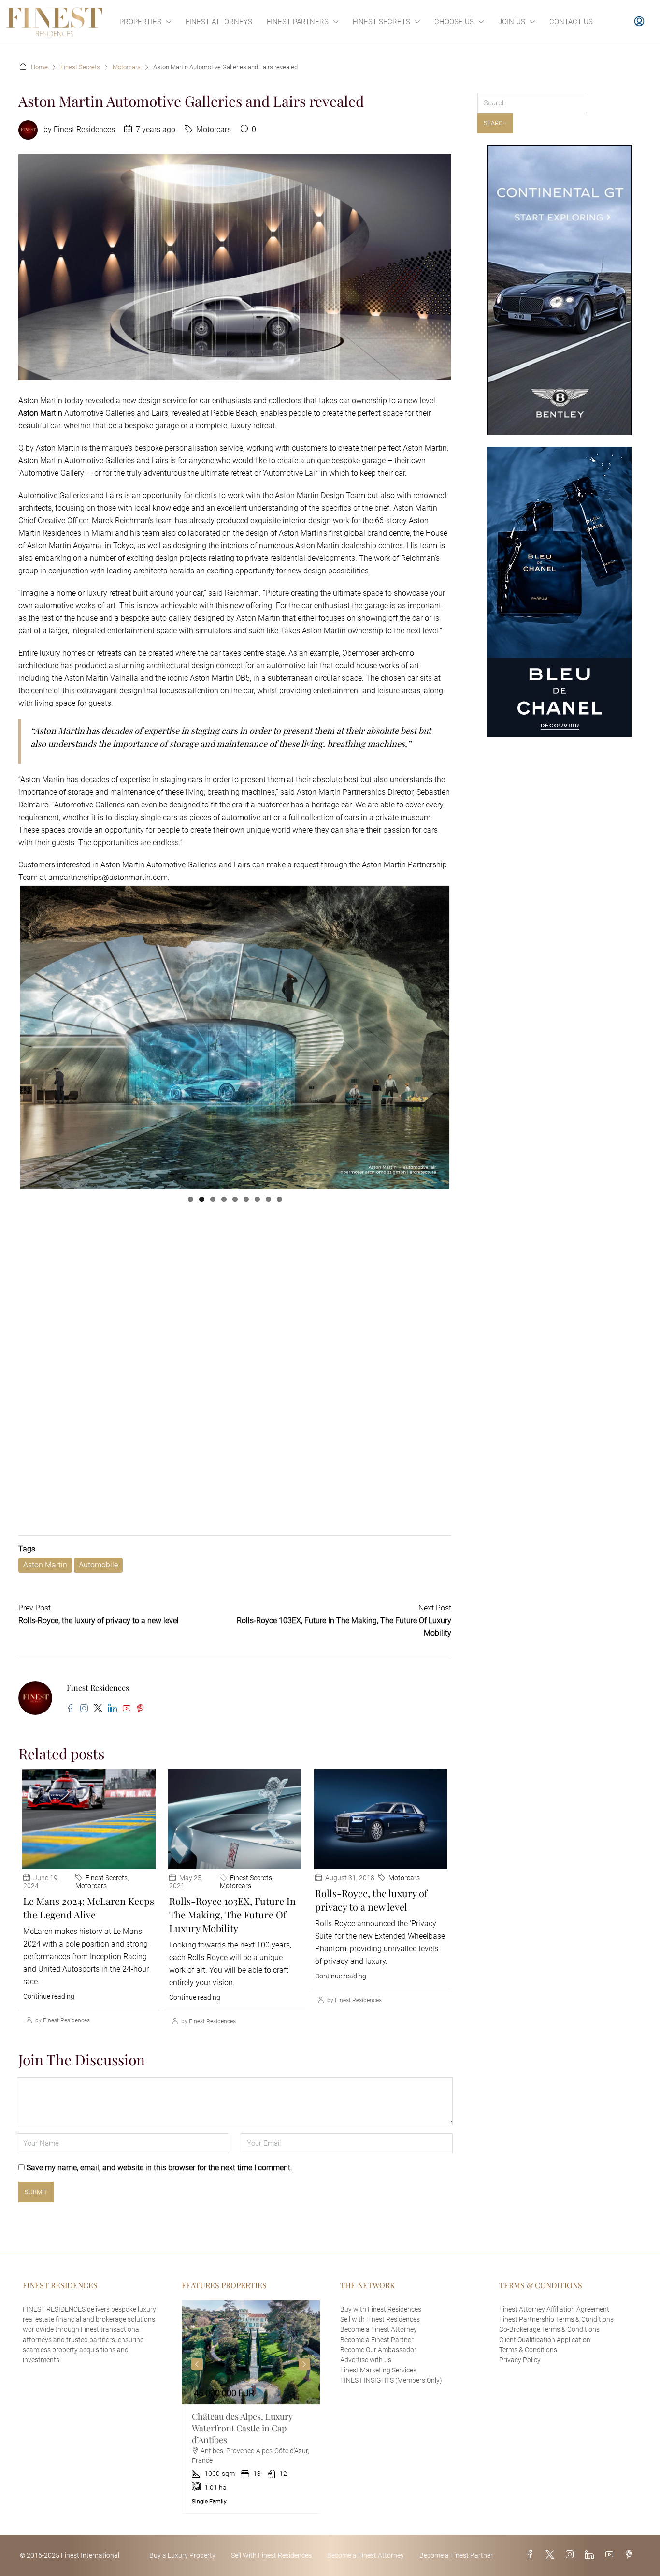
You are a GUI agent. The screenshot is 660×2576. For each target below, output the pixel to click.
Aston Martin (45, 1592)
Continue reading (49, 2023)
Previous (197, 2391)
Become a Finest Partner (377, 2367)
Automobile (98, 1592)
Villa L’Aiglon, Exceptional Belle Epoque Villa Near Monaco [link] (242, 2455)
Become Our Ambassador (378, 2377)
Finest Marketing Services (378, 2397)
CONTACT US (571, 22)
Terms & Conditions (528, 2377)
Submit (36, 2219)
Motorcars (127, 67)
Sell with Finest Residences (380, 2346)
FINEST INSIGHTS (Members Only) (391, 2407)
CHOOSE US (454, 22)
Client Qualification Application (545, 2367)
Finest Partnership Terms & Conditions (556, 2346)
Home (39, 67)
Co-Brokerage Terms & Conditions (549, 2356)
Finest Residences (84, 129)
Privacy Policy (520, 2387)
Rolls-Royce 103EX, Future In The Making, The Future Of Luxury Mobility (232, 1941)
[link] (251, 2379)
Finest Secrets (80, 67)
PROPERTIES (140, 22)
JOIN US (512, 22)
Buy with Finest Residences (381, 2336)
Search (495, 123)
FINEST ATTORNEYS (219, 22)
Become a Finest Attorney (379, 2356)
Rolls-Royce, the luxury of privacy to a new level (371, 1927)
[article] (251, 2434)
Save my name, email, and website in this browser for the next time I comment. (159, 2195)
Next (464, 1201)
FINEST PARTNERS (298, 22)
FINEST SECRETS (381, 22)
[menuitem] (639, 22)
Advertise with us (366, 2387)
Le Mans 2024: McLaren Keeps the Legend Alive (89, 1935)
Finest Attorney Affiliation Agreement (554, 2336)
